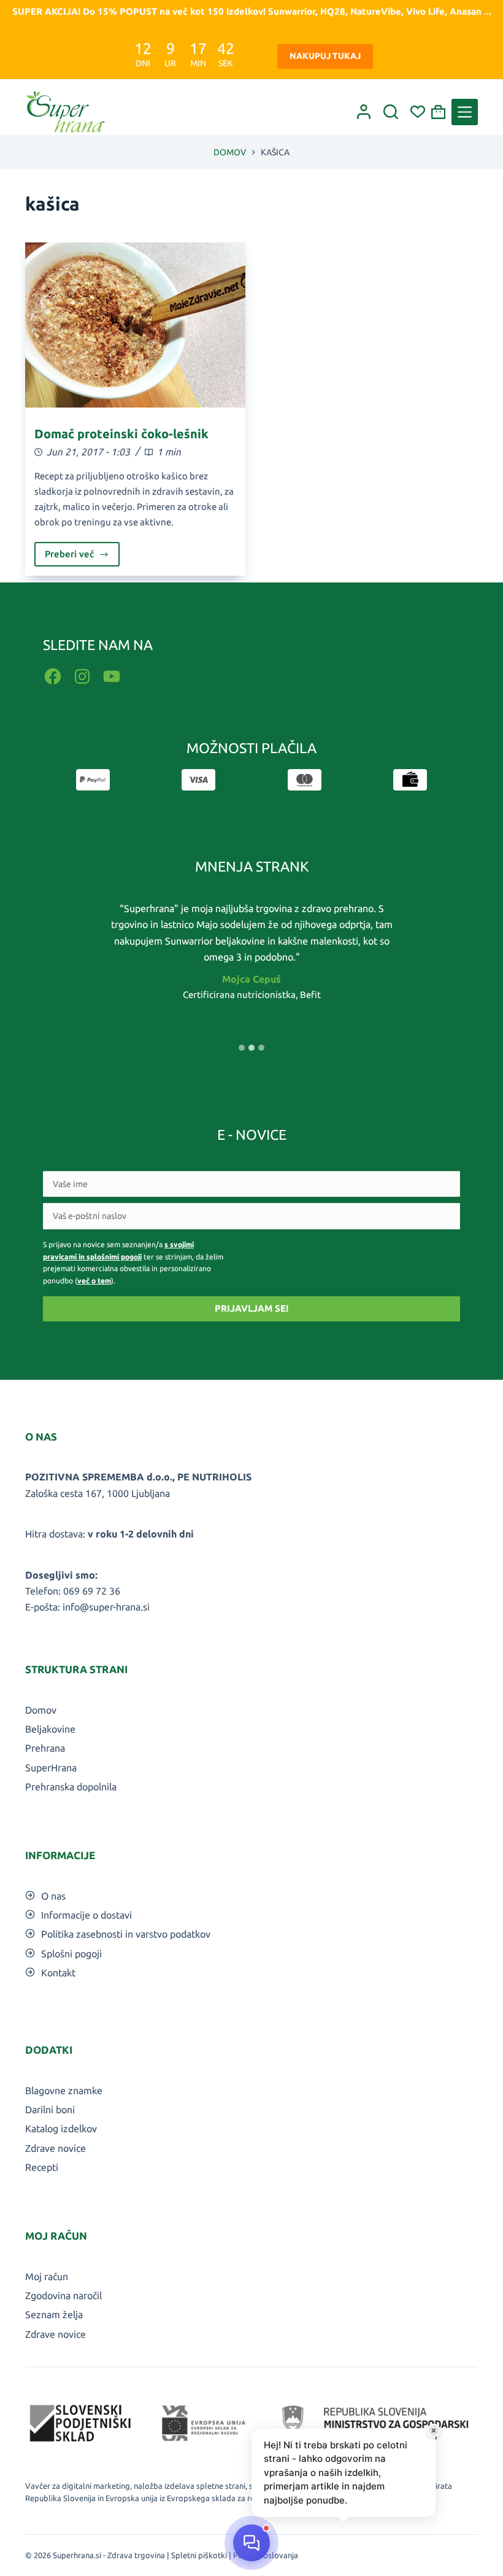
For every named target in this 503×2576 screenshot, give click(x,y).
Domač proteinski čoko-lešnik (121, 434)
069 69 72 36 (92, 1591)
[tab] (242, 1048)
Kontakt (58, 1973)
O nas (53, 1896)
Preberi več (82, 558)
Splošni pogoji (71, 1954)
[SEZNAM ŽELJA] (418, 112)
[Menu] (465, 112)
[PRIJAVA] (364, 112)
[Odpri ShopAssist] (251, 2543)
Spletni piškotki (199, 2555)
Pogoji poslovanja (266, 2555)
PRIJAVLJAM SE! (251, 1308)
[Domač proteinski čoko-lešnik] (135, 325)
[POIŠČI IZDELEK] (391, 112)
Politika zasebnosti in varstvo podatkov (126, 1934)
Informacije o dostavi (86, 1915)
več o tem (94, 1281)
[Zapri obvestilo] (434, 2431)
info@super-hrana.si (106, 1607)
